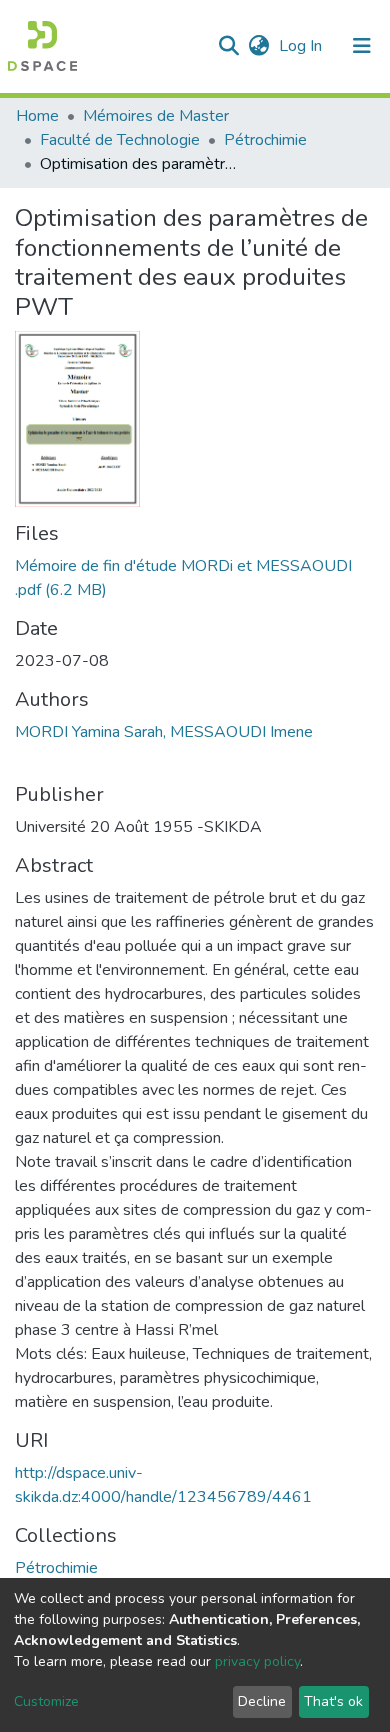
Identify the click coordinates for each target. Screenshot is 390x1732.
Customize (46, 1701)
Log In (302, 46)
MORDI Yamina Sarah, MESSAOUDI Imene (164, 732)
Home (37, 116)
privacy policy (257, 1661)
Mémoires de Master (156, 116)
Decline (262, 1701)
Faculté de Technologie (120, 140)
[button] (258, 46)
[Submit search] (228, 46)
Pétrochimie (265, 140)
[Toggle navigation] (362, 46)
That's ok (333, 1701)
